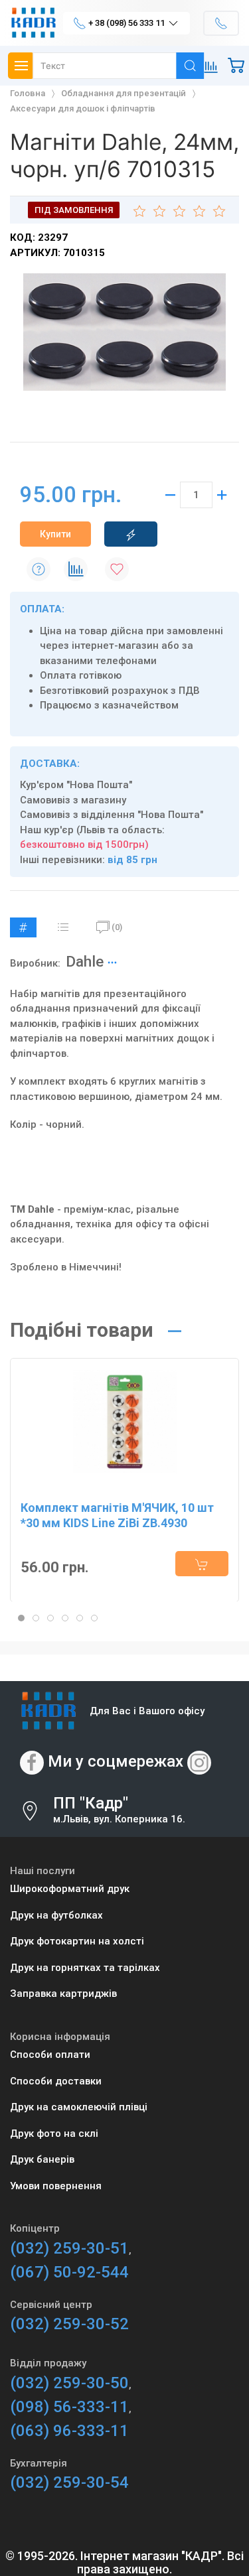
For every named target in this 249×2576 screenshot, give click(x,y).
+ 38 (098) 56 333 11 (126, 23)
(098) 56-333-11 (69, 2407)
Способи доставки (56, 2081)
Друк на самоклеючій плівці (79, 2107)
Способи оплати (50, 2055)
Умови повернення (56, 2186)
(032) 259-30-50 (69, 2383)
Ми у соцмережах (116, 1762)
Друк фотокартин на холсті (77, 1941)
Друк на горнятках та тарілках (85, 1968)
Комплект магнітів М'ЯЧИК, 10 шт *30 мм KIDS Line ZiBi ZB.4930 (117, 1515)
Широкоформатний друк (70, 1889)
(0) (117, 927)
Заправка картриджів (63, 1994)
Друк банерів (42, 2159)
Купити (55, 534)
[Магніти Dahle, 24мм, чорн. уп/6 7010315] (124, 332)
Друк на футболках (56, 1915)
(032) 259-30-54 (69, 2482)
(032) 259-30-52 (69, 2324)
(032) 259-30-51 (69, 2248)
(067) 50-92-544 (69, 2272)
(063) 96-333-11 (69, 2431)
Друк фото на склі (54, 2134)
